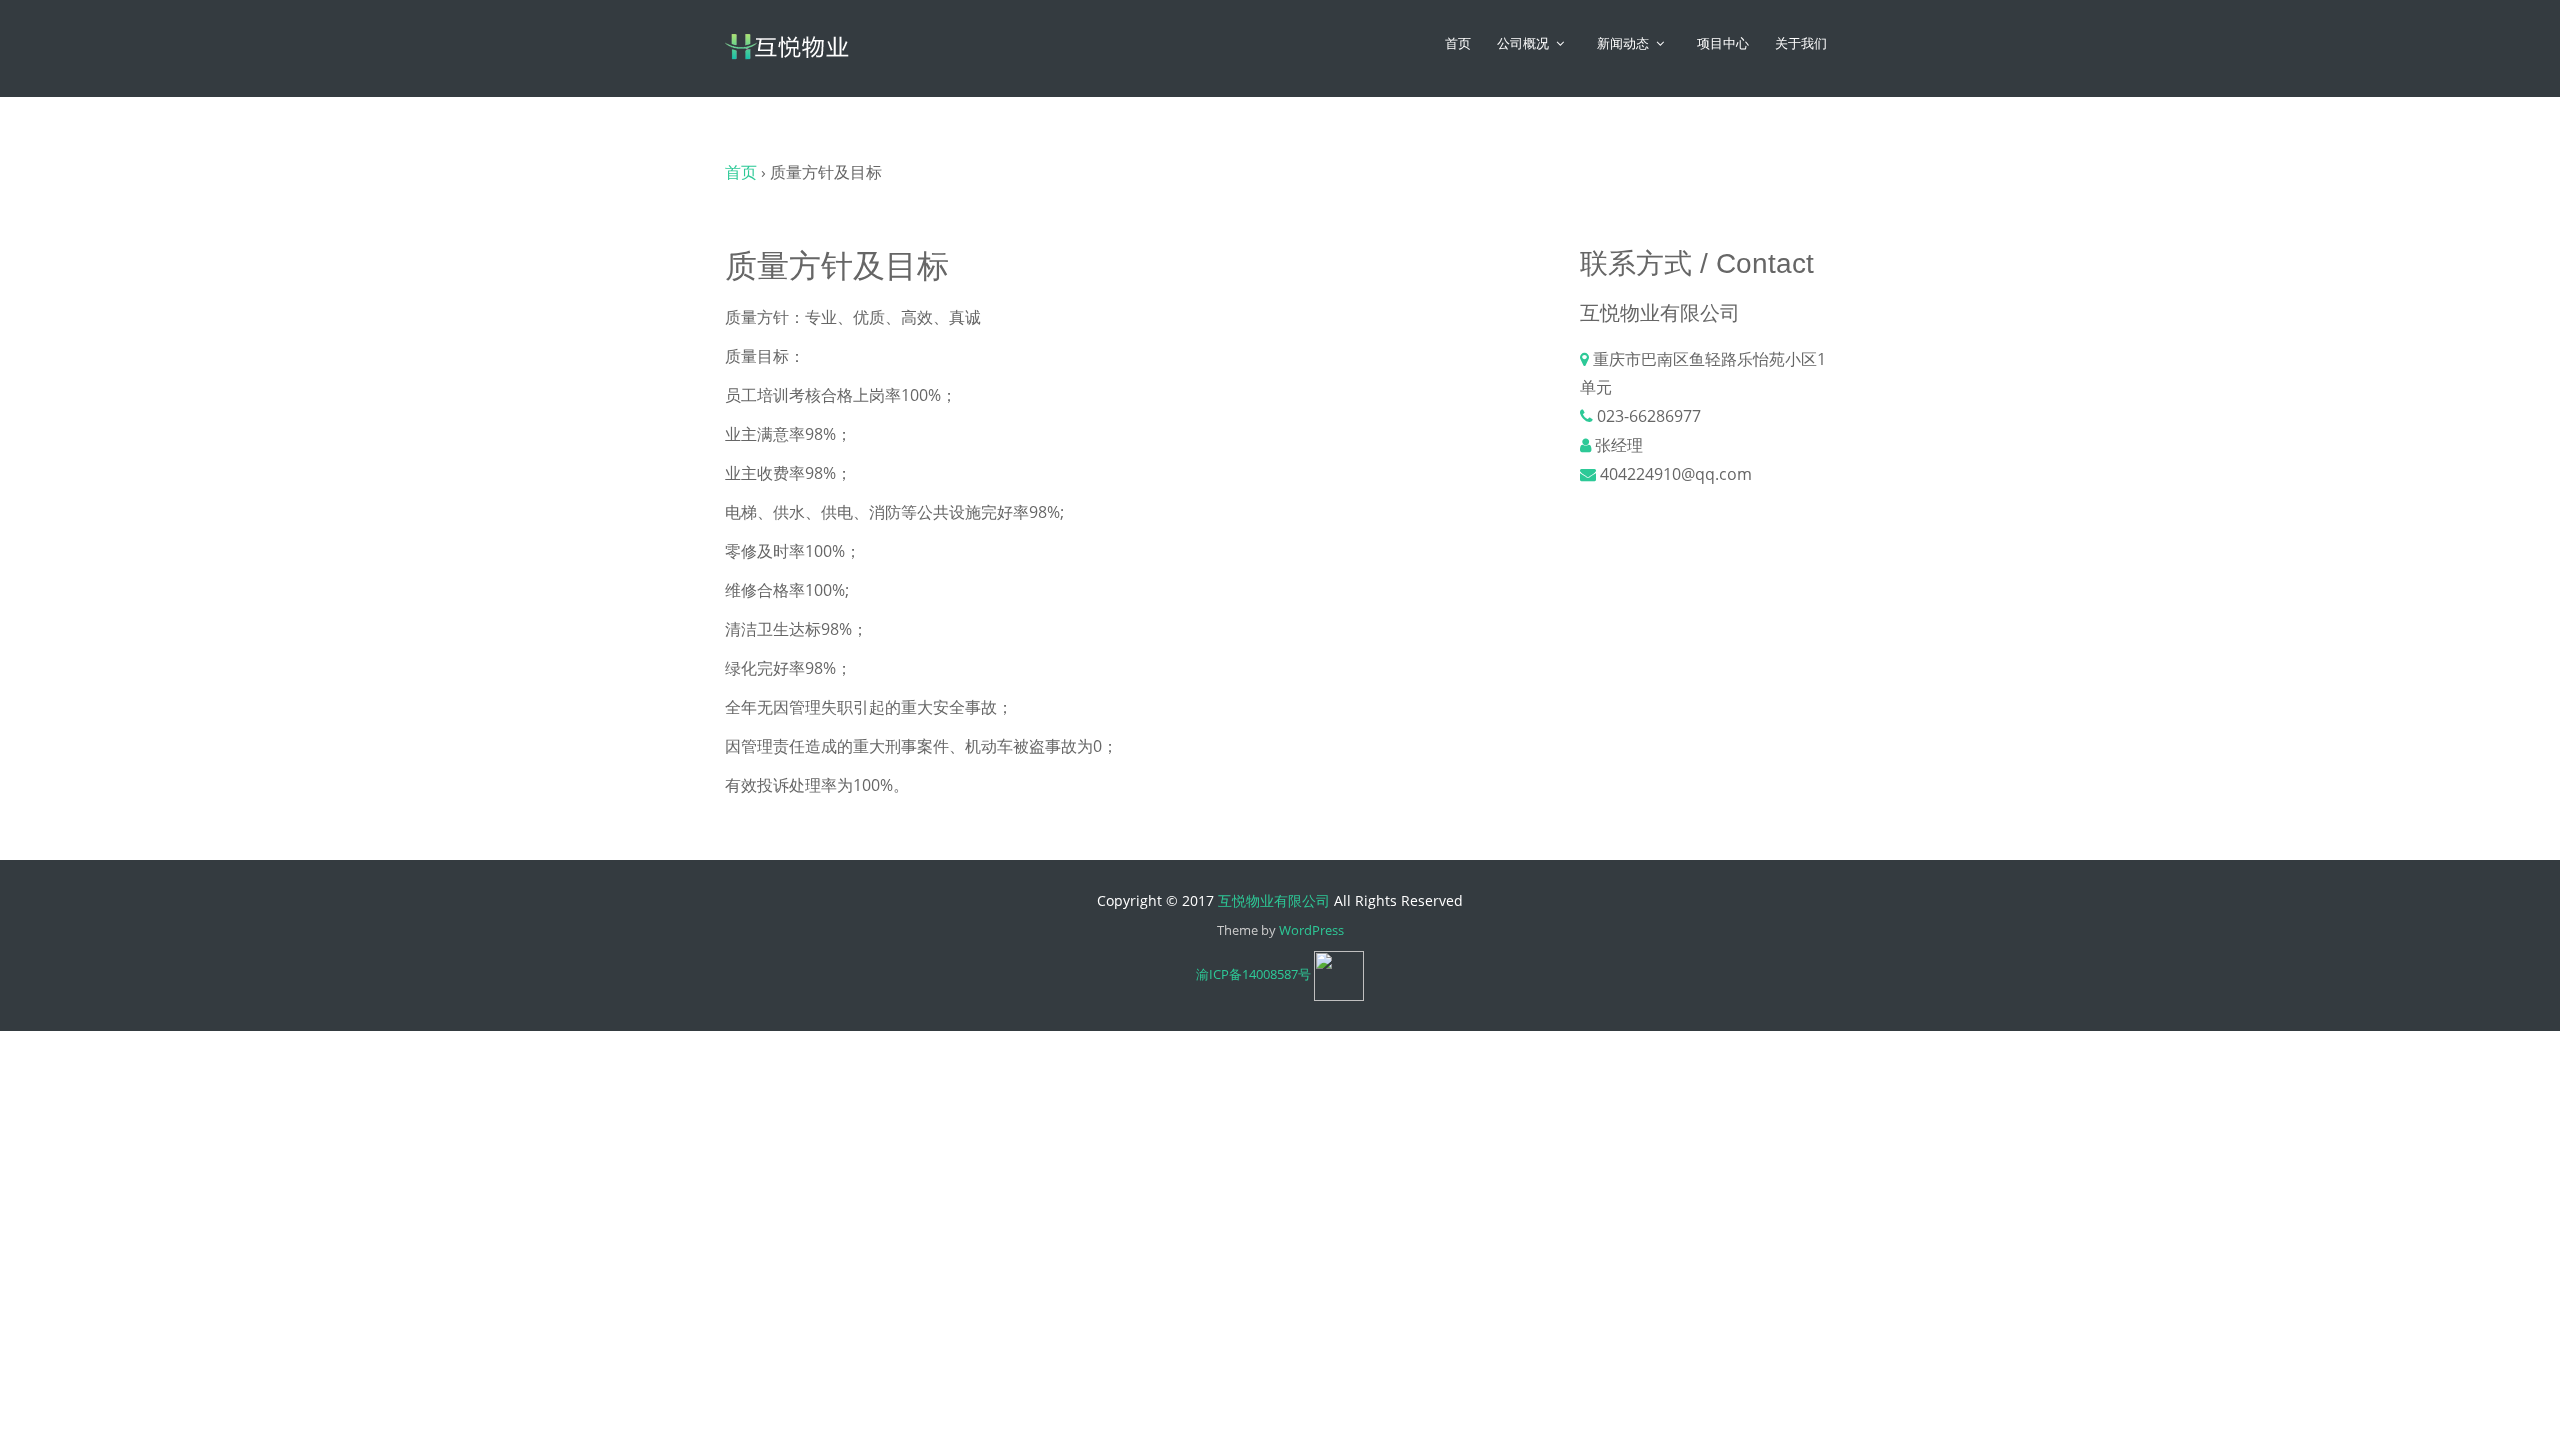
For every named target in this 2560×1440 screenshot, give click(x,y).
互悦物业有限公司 (1274, 900)
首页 (1458, 43)
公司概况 (1523, 43)
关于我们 (1801, 43)
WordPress (1311, 930)
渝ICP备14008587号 (1253, 974)
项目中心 (1723, 43)
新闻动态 (1623, 43)
